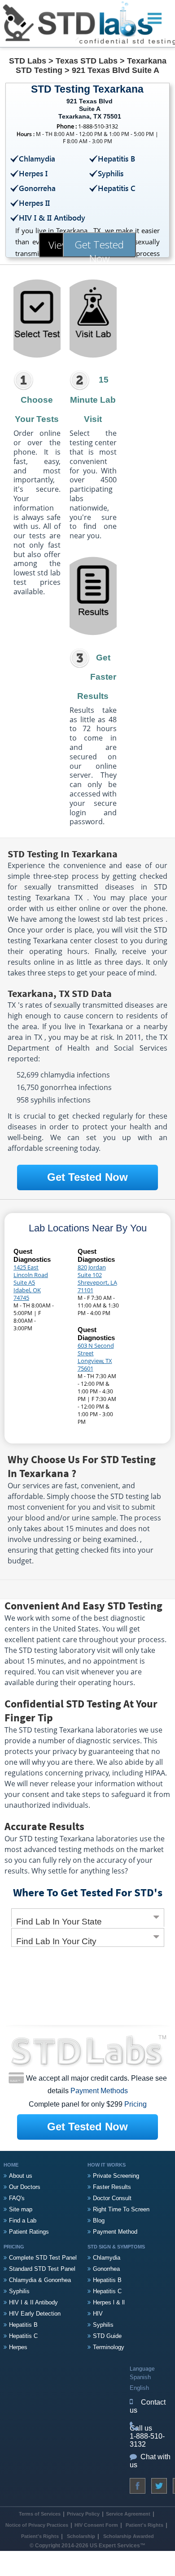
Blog (99, 2220)
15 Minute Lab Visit (93, 399)
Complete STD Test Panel (43, 2258)
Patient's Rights (144, 2525)
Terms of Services (40, 2514)
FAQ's (17, 2198)
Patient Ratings (29, 2232)
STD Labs (28, 61)
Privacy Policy (83, 2514)
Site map (21, 2209)
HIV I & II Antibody (33, 2302)
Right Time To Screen (121, 2209)
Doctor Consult (112, 2198)
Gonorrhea (106, 2269)
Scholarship (81, 2536)
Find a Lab (23, 2220)
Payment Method (115, 2232)
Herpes (18, 2347)
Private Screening (116, 2176)
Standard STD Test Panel (42, 2269)
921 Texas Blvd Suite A (116, 70)
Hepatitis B (23, 2325)
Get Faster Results (97, 677)
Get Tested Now (99, 247)
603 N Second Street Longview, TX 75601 (96, 1357)
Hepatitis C (23, 2336)
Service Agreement (128, 2514)
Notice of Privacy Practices (37, 2525)
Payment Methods (99, 2091)
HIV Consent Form (96, 2525)
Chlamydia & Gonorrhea (40, 2280)
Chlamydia (107, 2258)
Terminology (109, 2347)
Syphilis (19, 2291)
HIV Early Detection (35, 2314)
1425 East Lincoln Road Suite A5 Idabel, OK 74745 (31, 1282)
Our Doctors (25, 2187)
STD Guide (107, 2336)
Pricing (136, 2104)
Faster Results (112, 2187)
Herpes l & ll (109, 2302)
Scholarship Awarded (129, 2536)
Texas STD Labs (87, 61)
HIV (98, 2314)
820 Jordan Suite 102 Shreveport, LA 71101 (97, 1279)
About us (21, 2176)
